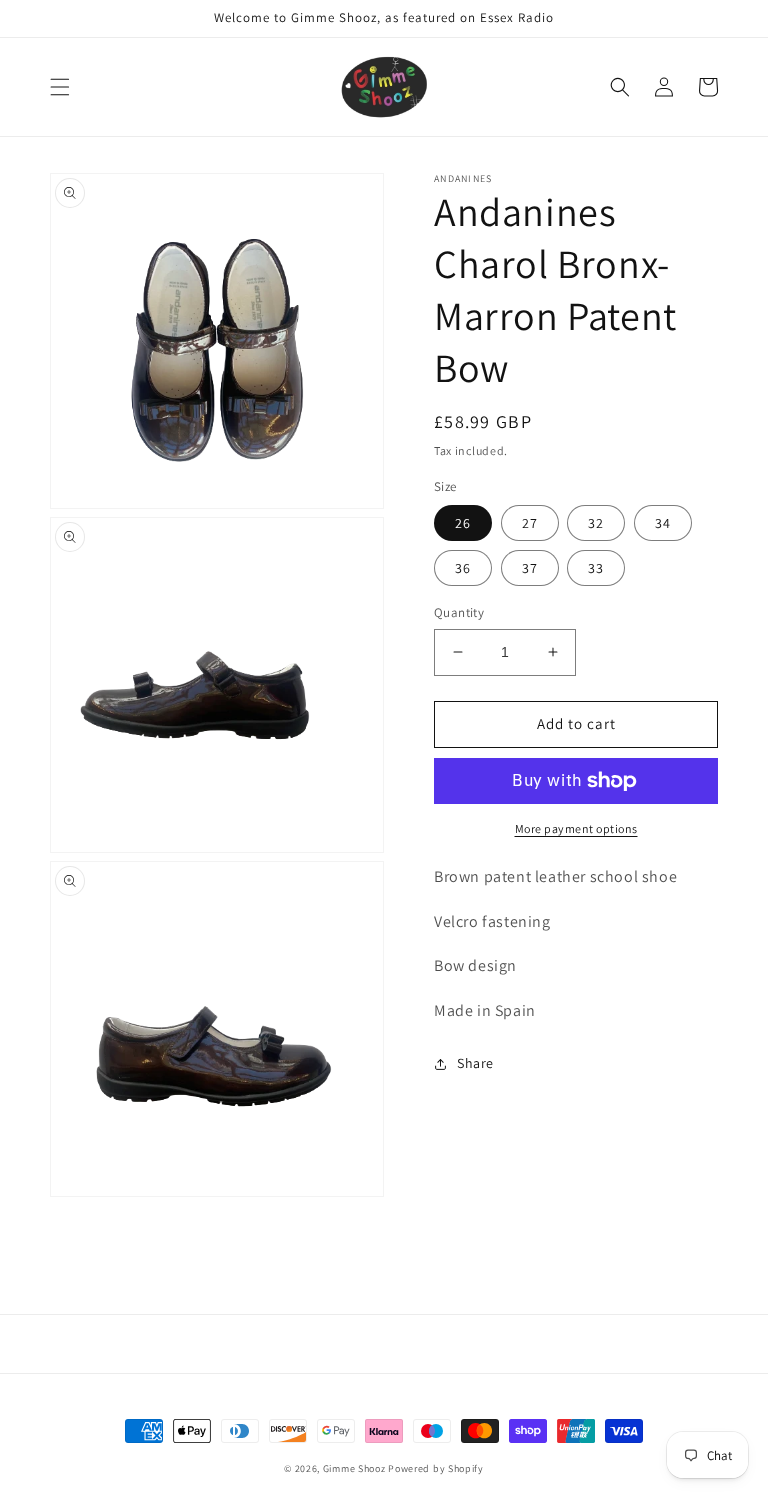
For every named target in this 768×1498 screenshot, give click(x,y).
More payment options (576, 828)
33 (596, 568)
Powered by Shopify (436, 1468)
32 (596, 523)
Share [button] (475, 1063)
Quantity (459, 612)
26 (463, 523)
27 (530, 523)
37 (530, 568)
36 (463, 568)
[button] (60, 87)
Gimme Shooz (354, 1468)
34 (663, 523)
